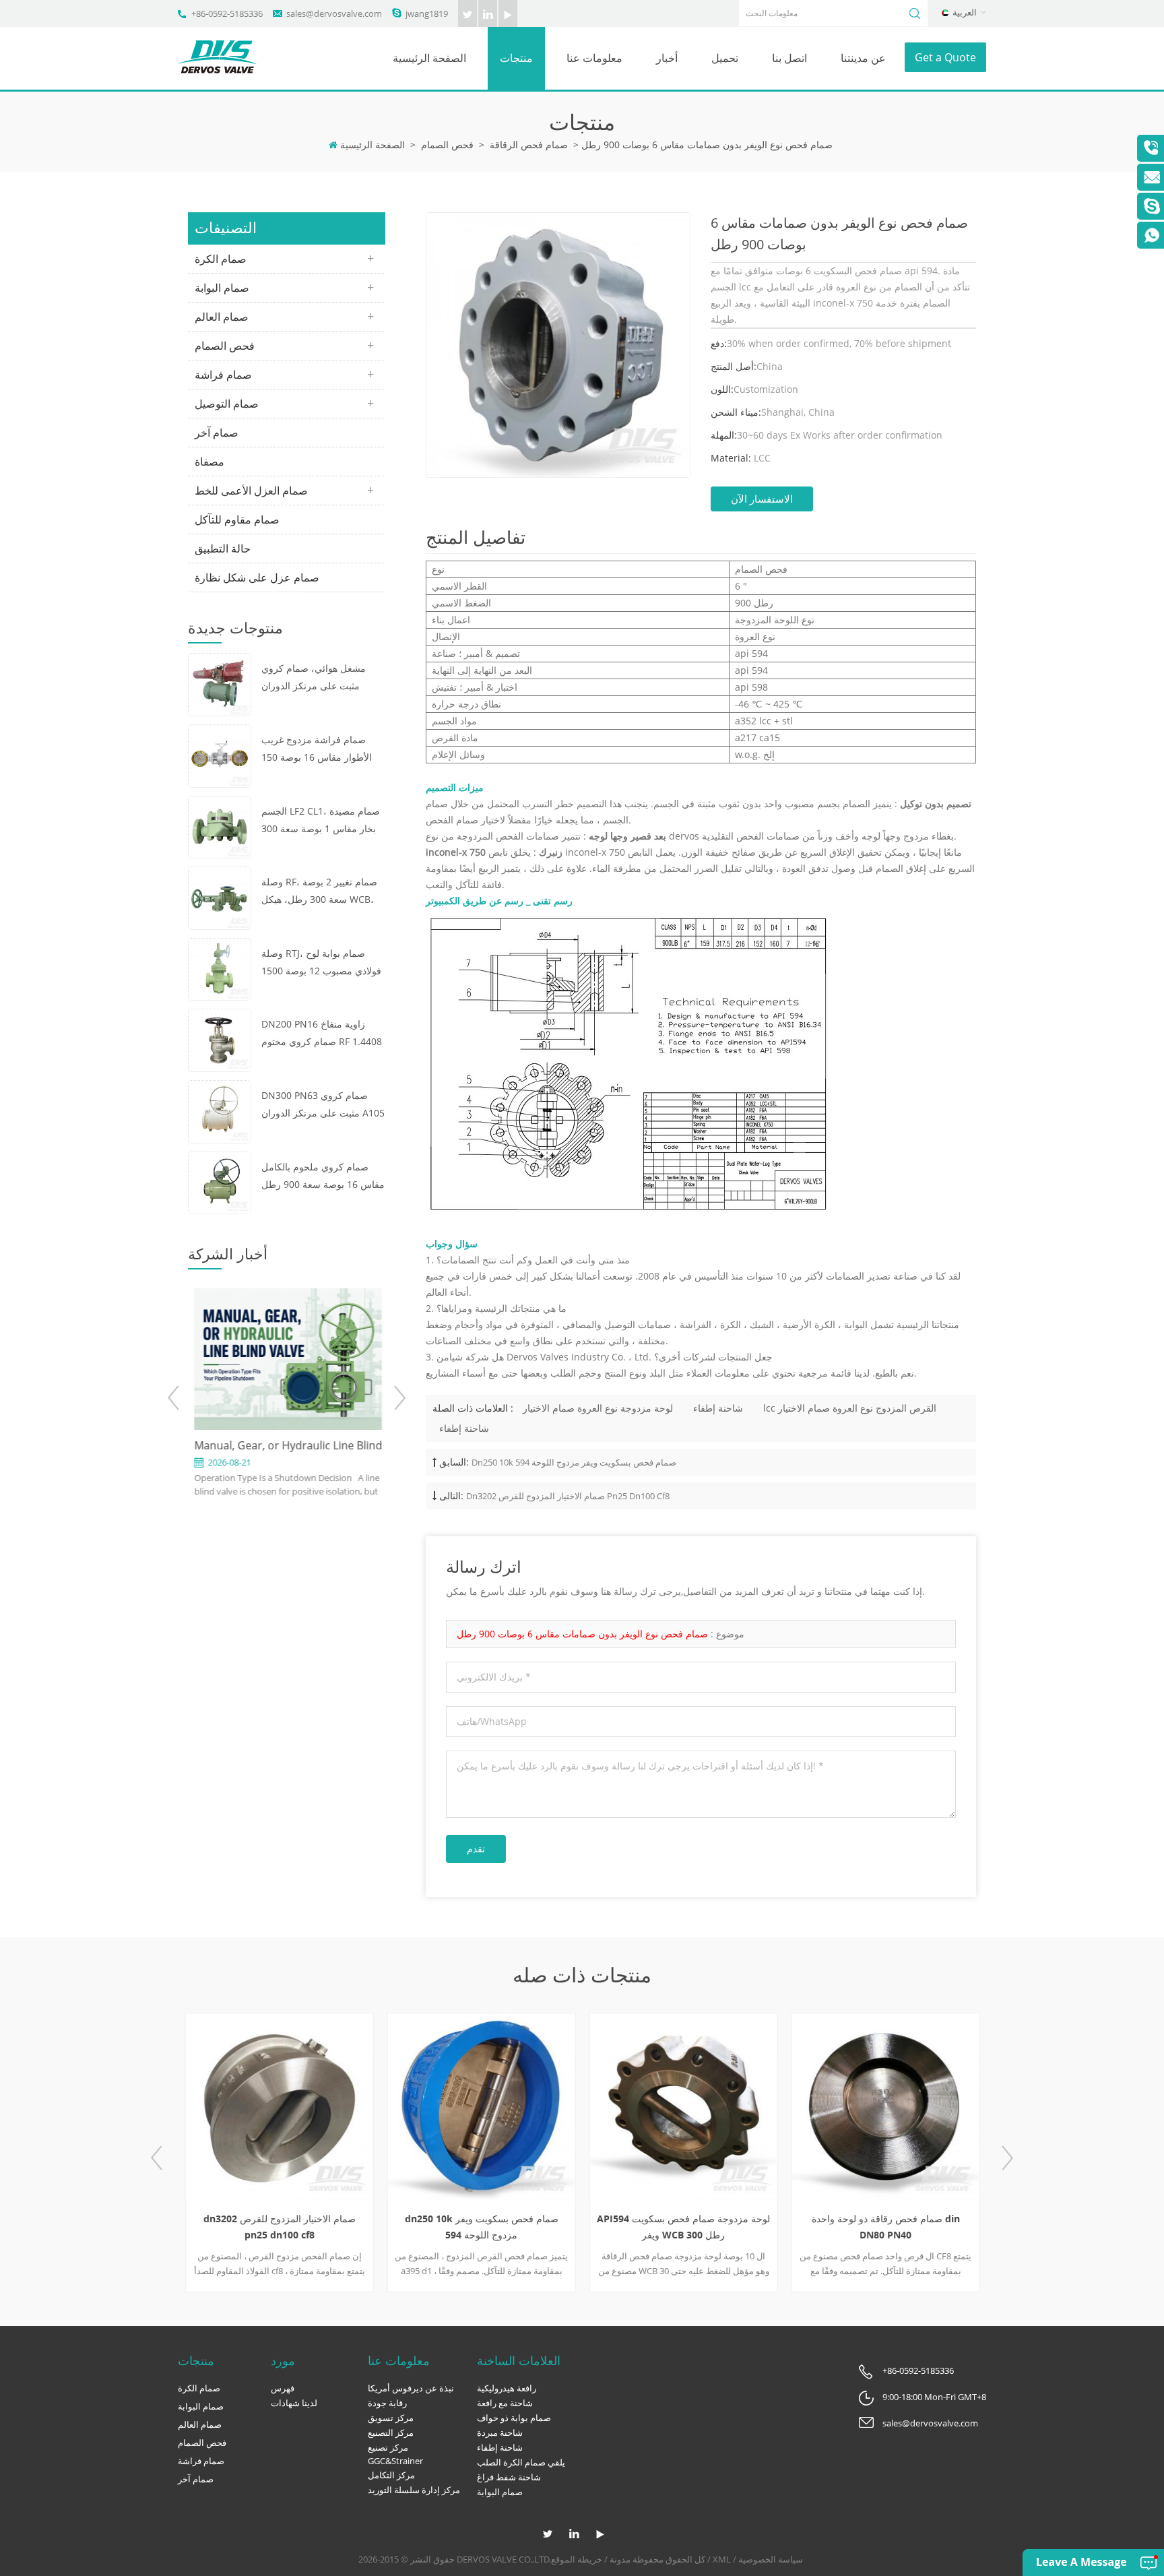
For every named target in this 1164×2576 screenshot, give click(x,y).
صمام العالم (222, 317)
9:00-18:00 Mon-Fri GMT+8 (934, 2397)
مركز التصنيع (391, 2432)
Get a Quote (945, 57)
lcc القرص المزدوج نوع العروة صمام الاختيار (850, 1408)
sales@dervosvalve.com (334, 13)
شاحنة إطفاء (718, 1408)
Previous (174, 1398)
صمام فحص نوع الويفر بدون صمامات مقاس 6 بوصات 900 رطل (582, 1634)
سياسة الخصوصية (771, 2559)
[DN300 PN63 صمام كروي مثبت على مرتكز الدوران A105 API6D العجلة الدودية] (220, 1110)
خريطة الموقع (577, 2559)
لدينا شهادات (294, 2403)
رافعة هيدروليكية (507, 2388)
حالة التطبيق (223, 548)
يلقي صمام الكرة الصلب (521, 2462)
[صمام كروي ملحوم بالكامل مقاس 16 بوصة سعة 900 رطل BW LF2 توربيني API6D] (220, 1182)
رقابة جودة (387, 2403)
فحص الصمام (447, 145)
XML (722, 2559)
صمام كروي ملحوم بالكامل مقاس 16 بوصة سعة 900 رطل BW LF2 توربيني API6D (323, 1177)
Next (399, 1398)
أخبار (667, 58)
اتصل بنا (789, 58)
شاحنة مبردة (500, 2432)
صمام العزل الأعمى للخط (251, 491)
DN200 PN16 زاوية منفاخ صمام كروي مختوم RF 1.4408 (322, 1033)
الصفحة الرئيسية (429, 58)
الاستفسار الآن (762, 499)
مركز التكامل (391, 2475)
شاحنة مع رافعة (505, 2403)
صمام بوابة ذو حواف (514, 2418)
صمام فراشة (223, 375)
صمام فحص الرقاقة (529, 145)
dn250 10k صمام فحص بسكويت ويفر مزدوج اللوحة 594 (574, 1462)
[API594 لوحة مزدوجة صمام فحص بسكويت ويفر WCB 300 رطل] (683, 2107)
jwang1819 (427, 13)
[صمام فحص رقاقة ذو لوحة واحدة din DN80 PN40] (885, 2107)
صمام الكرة (221, 259)
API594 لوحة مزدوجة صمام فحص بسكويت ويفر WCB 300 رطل (683, 2227)
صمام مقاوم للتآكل (237, 520)
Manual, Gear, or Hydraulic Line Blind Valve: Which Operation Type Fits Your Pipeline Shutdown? (287, 1446)
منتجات (516, 58)
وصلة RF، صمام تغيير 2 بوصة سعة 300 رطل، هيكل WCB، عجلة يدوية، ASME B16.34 (319, 892)
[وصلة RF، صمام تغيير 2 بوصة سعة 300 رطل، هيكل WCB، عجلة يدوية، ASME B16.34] (220, 897)
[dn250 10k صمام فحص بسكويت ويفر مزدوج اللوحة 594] (481, 2107)
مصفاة (209, 462)
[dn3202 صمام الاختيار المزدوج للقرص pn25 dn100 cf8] (279, 2107)
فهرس (283, 2388)
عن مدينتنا (863, 58)
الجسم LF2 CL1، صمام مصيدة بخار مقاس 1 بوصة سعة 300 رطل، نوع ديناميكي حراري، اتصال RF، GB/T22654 (321, 821)
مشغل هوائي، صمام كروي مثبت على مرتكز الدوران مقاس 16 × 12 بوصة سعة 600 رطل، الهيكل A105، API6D (323, 678)
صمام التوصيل (227, 404)
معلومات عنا (594, 58)
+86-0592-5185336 (227, 13)
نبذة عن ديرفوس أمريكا (411, 2388)
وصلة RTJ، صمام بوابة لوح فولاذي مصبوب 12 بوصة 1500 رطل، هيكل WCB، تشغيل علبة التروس (322, 963)
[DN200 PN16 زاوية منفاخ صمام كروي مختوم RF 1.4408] (220, 1039)
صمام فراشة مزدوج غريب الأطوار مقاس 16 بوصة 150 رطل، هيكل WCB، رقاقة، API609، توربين (317, 750)
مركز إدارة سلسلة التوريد (414, 2490)
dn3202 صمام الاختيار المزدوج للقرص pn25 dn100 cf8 (568, 1496)
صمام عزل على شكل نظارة (257, 577)
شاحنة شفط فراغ (509, 2477)
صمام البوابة (222, 288)
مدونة (620, 2559)
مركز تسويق (391, 2418)
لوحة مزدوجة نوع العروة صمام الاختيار (598, 1408)
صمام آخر (217, 433)
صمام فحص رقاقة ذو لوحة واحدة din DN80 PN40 (885, 2227)
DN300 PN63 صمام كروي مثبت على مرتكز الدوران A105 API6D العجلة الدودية (323, 1105)
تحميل (725, 58)
